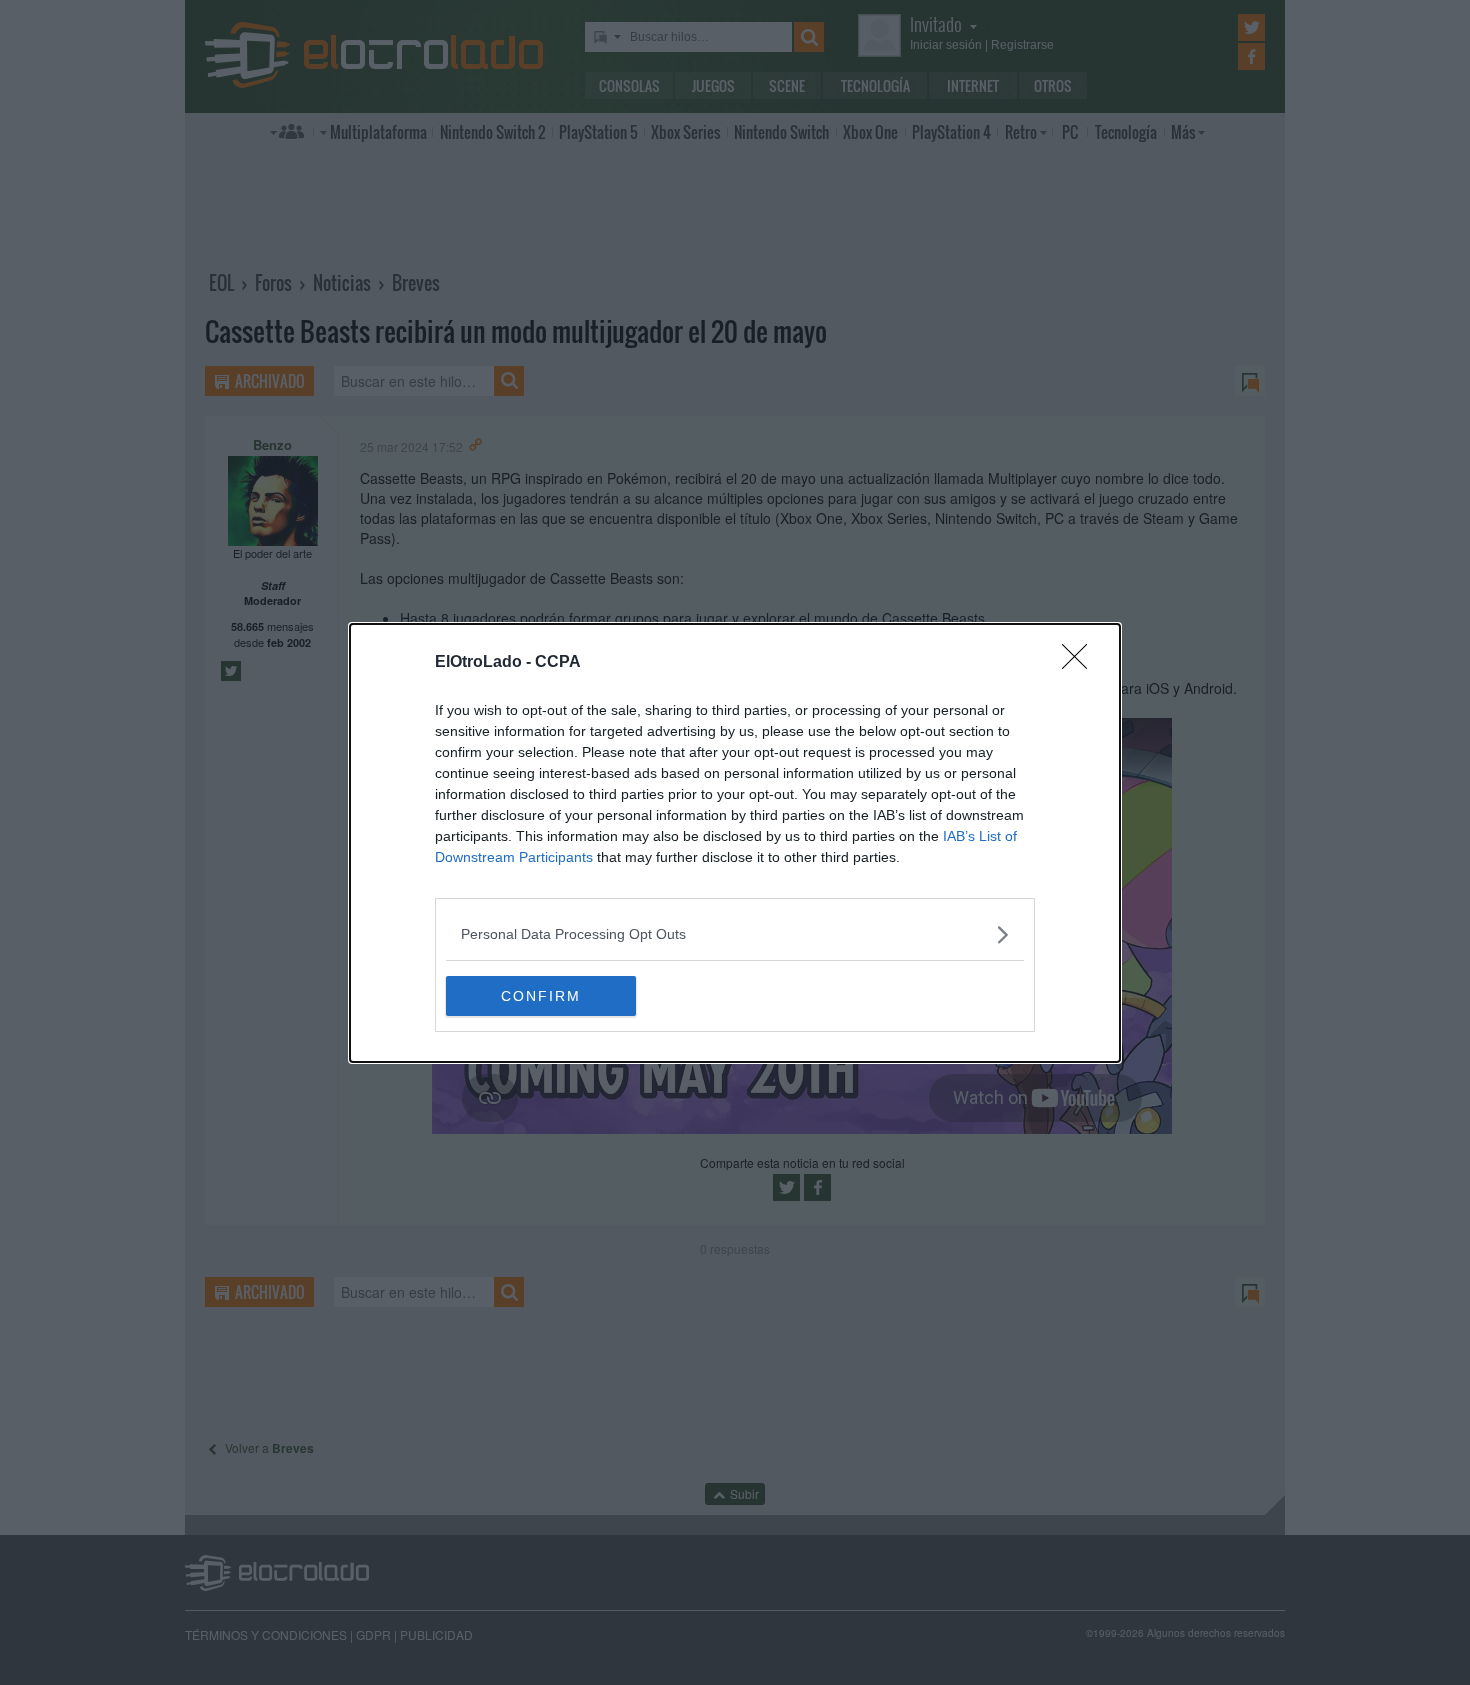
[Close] (1081, 663)
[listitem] (735, 934)
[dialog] (735, 843)
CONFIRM (541, 996)
